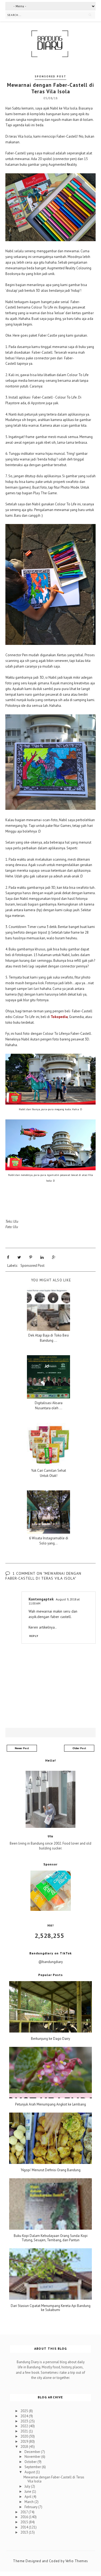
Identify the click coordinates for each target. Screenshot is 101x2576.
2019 (25, 2441)
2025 (25, 2411)
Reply (34, 1636)
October (31, 2462)
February (31, 2507)
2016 (25, 2517)
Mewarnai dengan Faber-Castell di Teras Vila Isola (54, 2479)
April (28, 2497)
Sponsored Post (50, 76)
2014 (25, 2527)
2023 (25, 2421)
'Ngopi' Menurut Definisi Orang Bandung (50, 2170)
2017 (25, 2512)
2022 (25, 2426)
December (33, 2452)
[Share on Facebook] (8, 1257)
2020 (25, 2436)
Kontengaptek (41, 1599)
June (28, 2492)
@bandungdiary (51, 1962)
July (28, 2486)
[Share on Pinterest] (31, 1257)
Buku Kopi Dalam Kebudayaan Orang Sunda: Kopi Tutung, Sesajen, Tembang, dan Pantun (51, 2238)
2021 (25, 2431)
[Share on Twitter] (19, 1257)
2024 (25, 2416)
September (33, 2467)
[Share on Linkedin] (42, 1257)
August (30, 2472)
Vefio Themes (77, 2561)
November (33, 2457)
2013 (25, 2532)
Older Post (79, 1748)
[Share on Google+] (54, 1257)
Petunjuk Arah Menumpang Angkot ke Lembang (50, 2104)
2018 (25, 2447)
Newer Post (22, 1748)
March (29, 2502)
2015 (25, 2522)
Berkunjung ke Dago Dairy (50, 2039)
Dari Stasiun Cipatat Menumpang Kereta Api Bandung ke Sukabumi (51, 2308)
